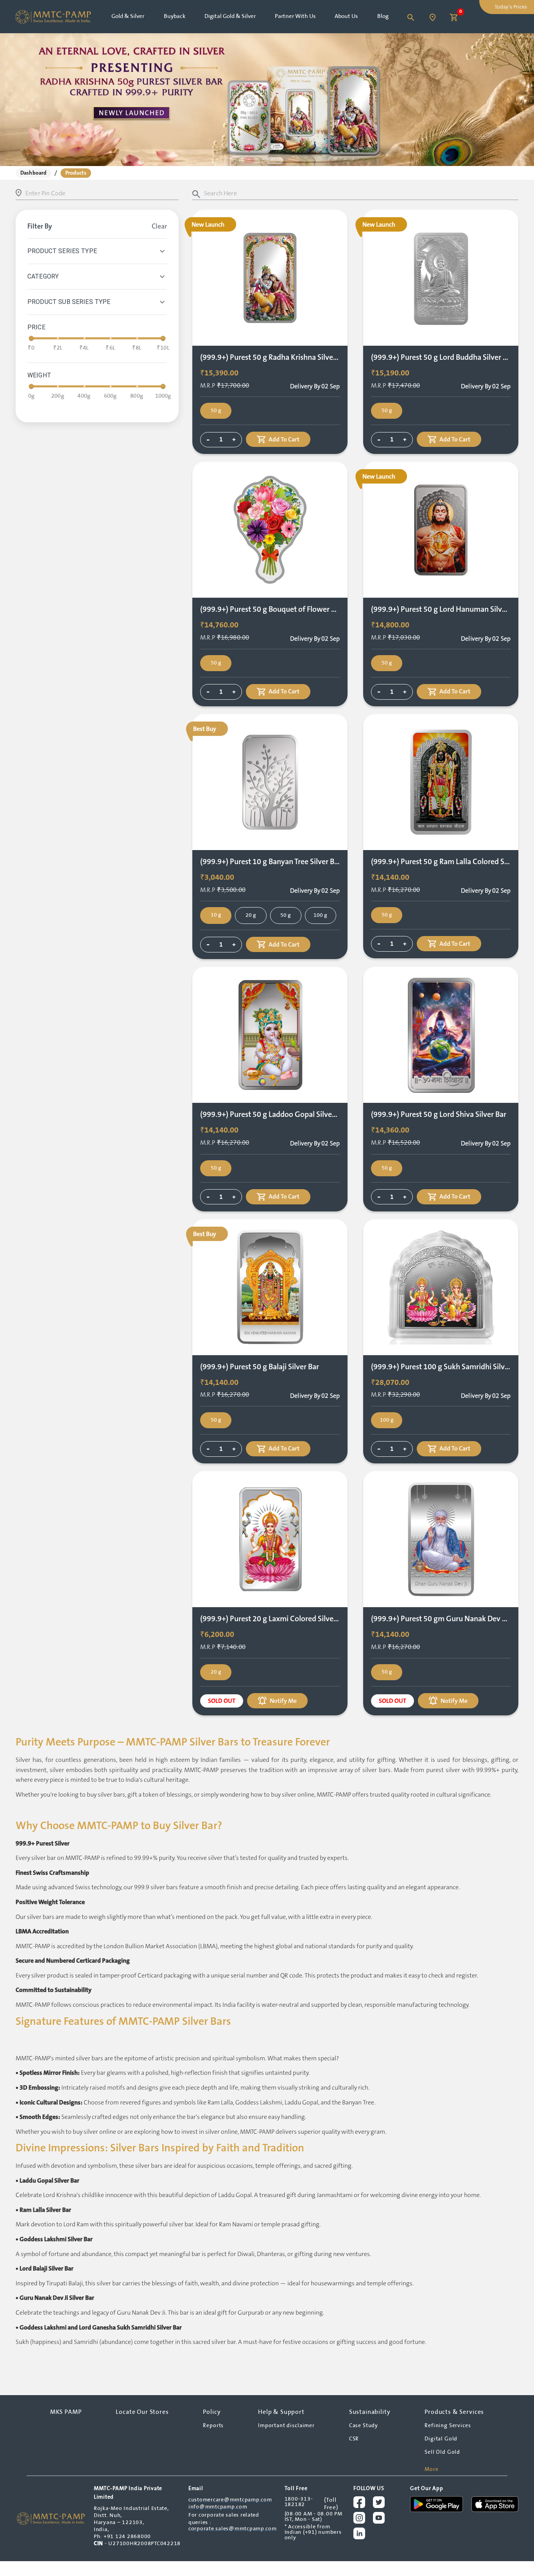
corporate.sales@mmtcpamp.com (233, 2529)
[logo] (51, 2519)
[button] (33, 173)
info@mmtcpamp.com (218, 2507)
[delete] (162, 251)
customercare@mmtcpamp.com (230, 2500)
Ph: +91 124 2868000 (122, 2537)
